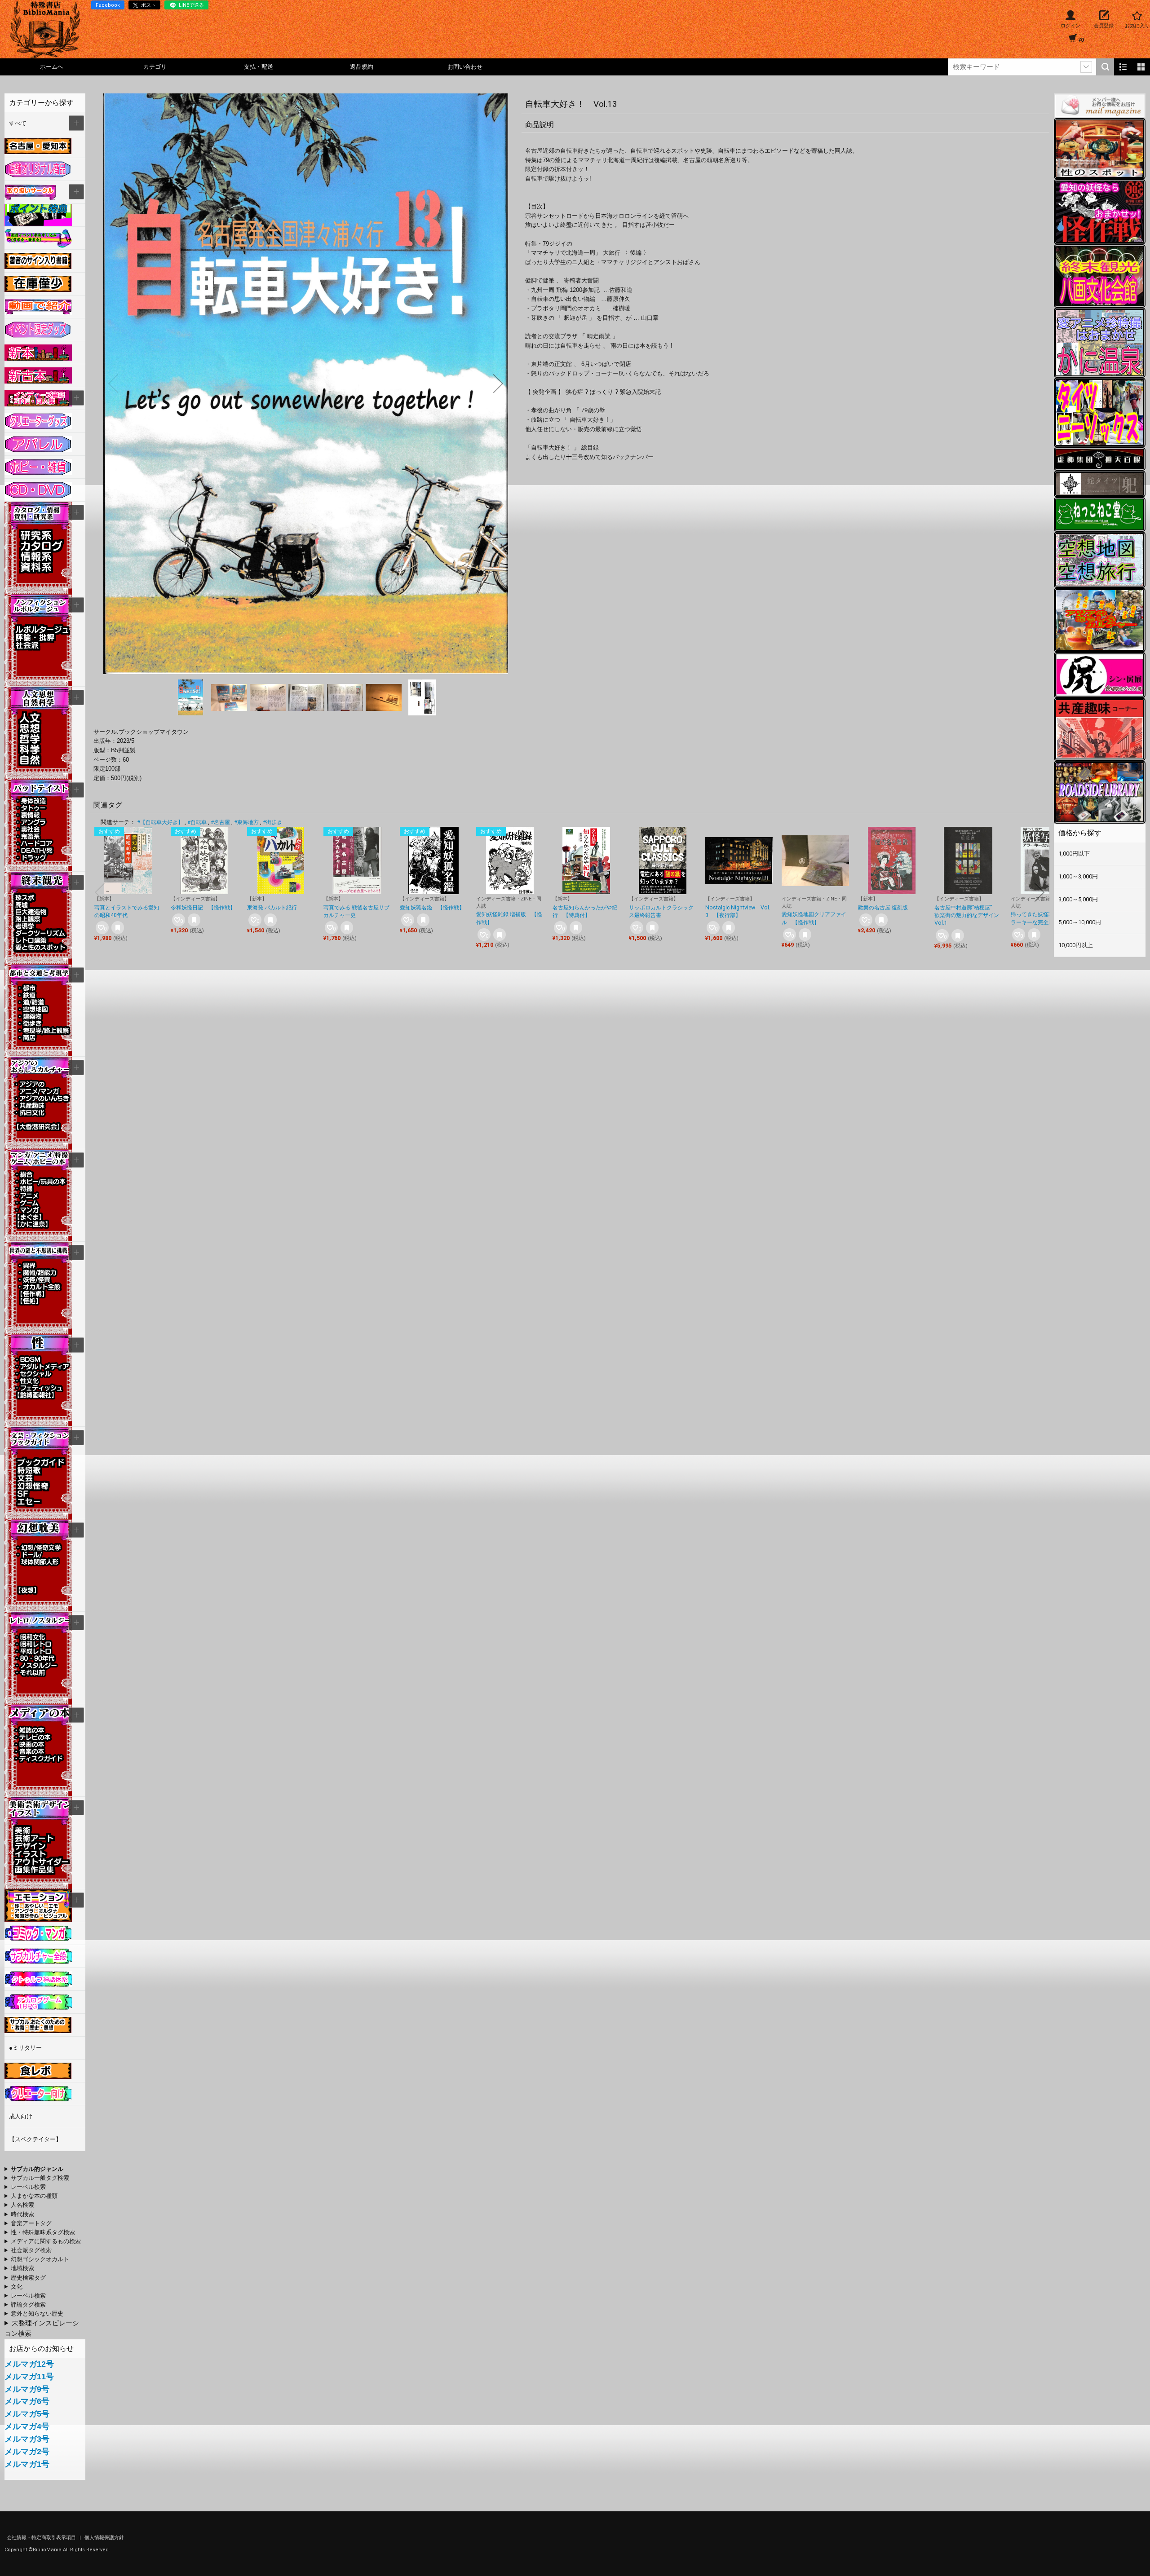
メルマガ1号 (27, 2464)
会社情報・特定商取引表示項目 (42, 2538)
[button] (113, 384)
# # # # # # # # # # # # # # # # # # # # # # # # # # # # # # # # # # (27, 2205)
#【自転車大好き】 (160, 822)
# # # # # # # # (34, 2314)
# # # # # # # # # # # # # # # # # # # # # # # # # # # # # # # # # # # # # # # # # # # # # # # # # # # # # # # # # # (31, 2197)
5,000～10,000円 (1080, 922)
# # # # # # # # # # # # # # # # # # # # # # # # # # (37, 2260)
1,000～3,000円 (1078, 876)
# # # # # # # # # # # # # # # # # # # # (43, 2242)
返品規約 (362, 67)
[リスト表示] (1123, 67)
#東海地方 (246, 822)
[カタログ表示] (1141, 67)
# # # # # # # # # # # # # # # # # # (40, 2269)
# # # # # (25, 2305)
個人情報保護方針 (104, 2538)
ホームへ (52, 67)
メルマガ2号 (27, 2452)
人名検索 (22, 2205)
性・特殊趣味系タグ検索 (43, 2232)
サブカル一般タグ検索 (40, 2178)
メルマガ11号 (29, 2377)
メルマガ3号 (27, 2439)
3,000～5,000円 (1078, 899)
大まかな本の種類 (34, 2196)
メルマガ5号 (27, 2414)
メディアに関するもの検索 (46, 2241)
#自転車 (197, 822)
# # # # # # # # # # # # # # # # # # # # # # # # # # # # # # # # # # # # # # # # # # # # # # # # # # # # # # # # (35, 2170)
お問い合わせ (465, 67)
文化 (17, 2287)
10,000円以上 (1076, 945)
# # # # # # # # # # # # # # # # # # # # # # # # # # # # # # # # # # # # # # (35, 2287)
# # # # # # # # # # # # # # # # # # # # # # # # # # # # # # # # (37, 2179)
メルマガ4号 (27, 2426)
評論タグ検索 (28, 2305)
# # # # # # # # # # (44, 2188)
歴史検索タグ (28, 2278)
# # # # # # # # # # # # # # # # (35, 2224)
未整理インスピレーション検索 (42, 2328)
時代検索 (22, 2214)
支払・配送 (259, 67)
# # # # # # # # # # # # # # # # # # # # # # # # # (35, 2251)
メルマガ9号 (27, 2389)
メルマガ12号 (29, 2364)
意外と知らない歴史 (37, 2314)
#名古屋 (220, 822)
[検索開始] (1105, 67)
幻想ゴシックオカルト (40, 2259)
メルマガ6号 (27, 2401)
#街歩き (272, 822)
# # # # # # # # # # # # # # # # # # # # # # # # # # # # (40, 2233)
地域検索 (22, 2268)
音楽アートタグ (31, 2223)
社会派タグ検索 (31, 2250)
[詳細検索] (1086, 67)
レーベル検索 (28, 2187)
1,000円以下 (1074, 854)
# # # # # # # (25, 2278)
